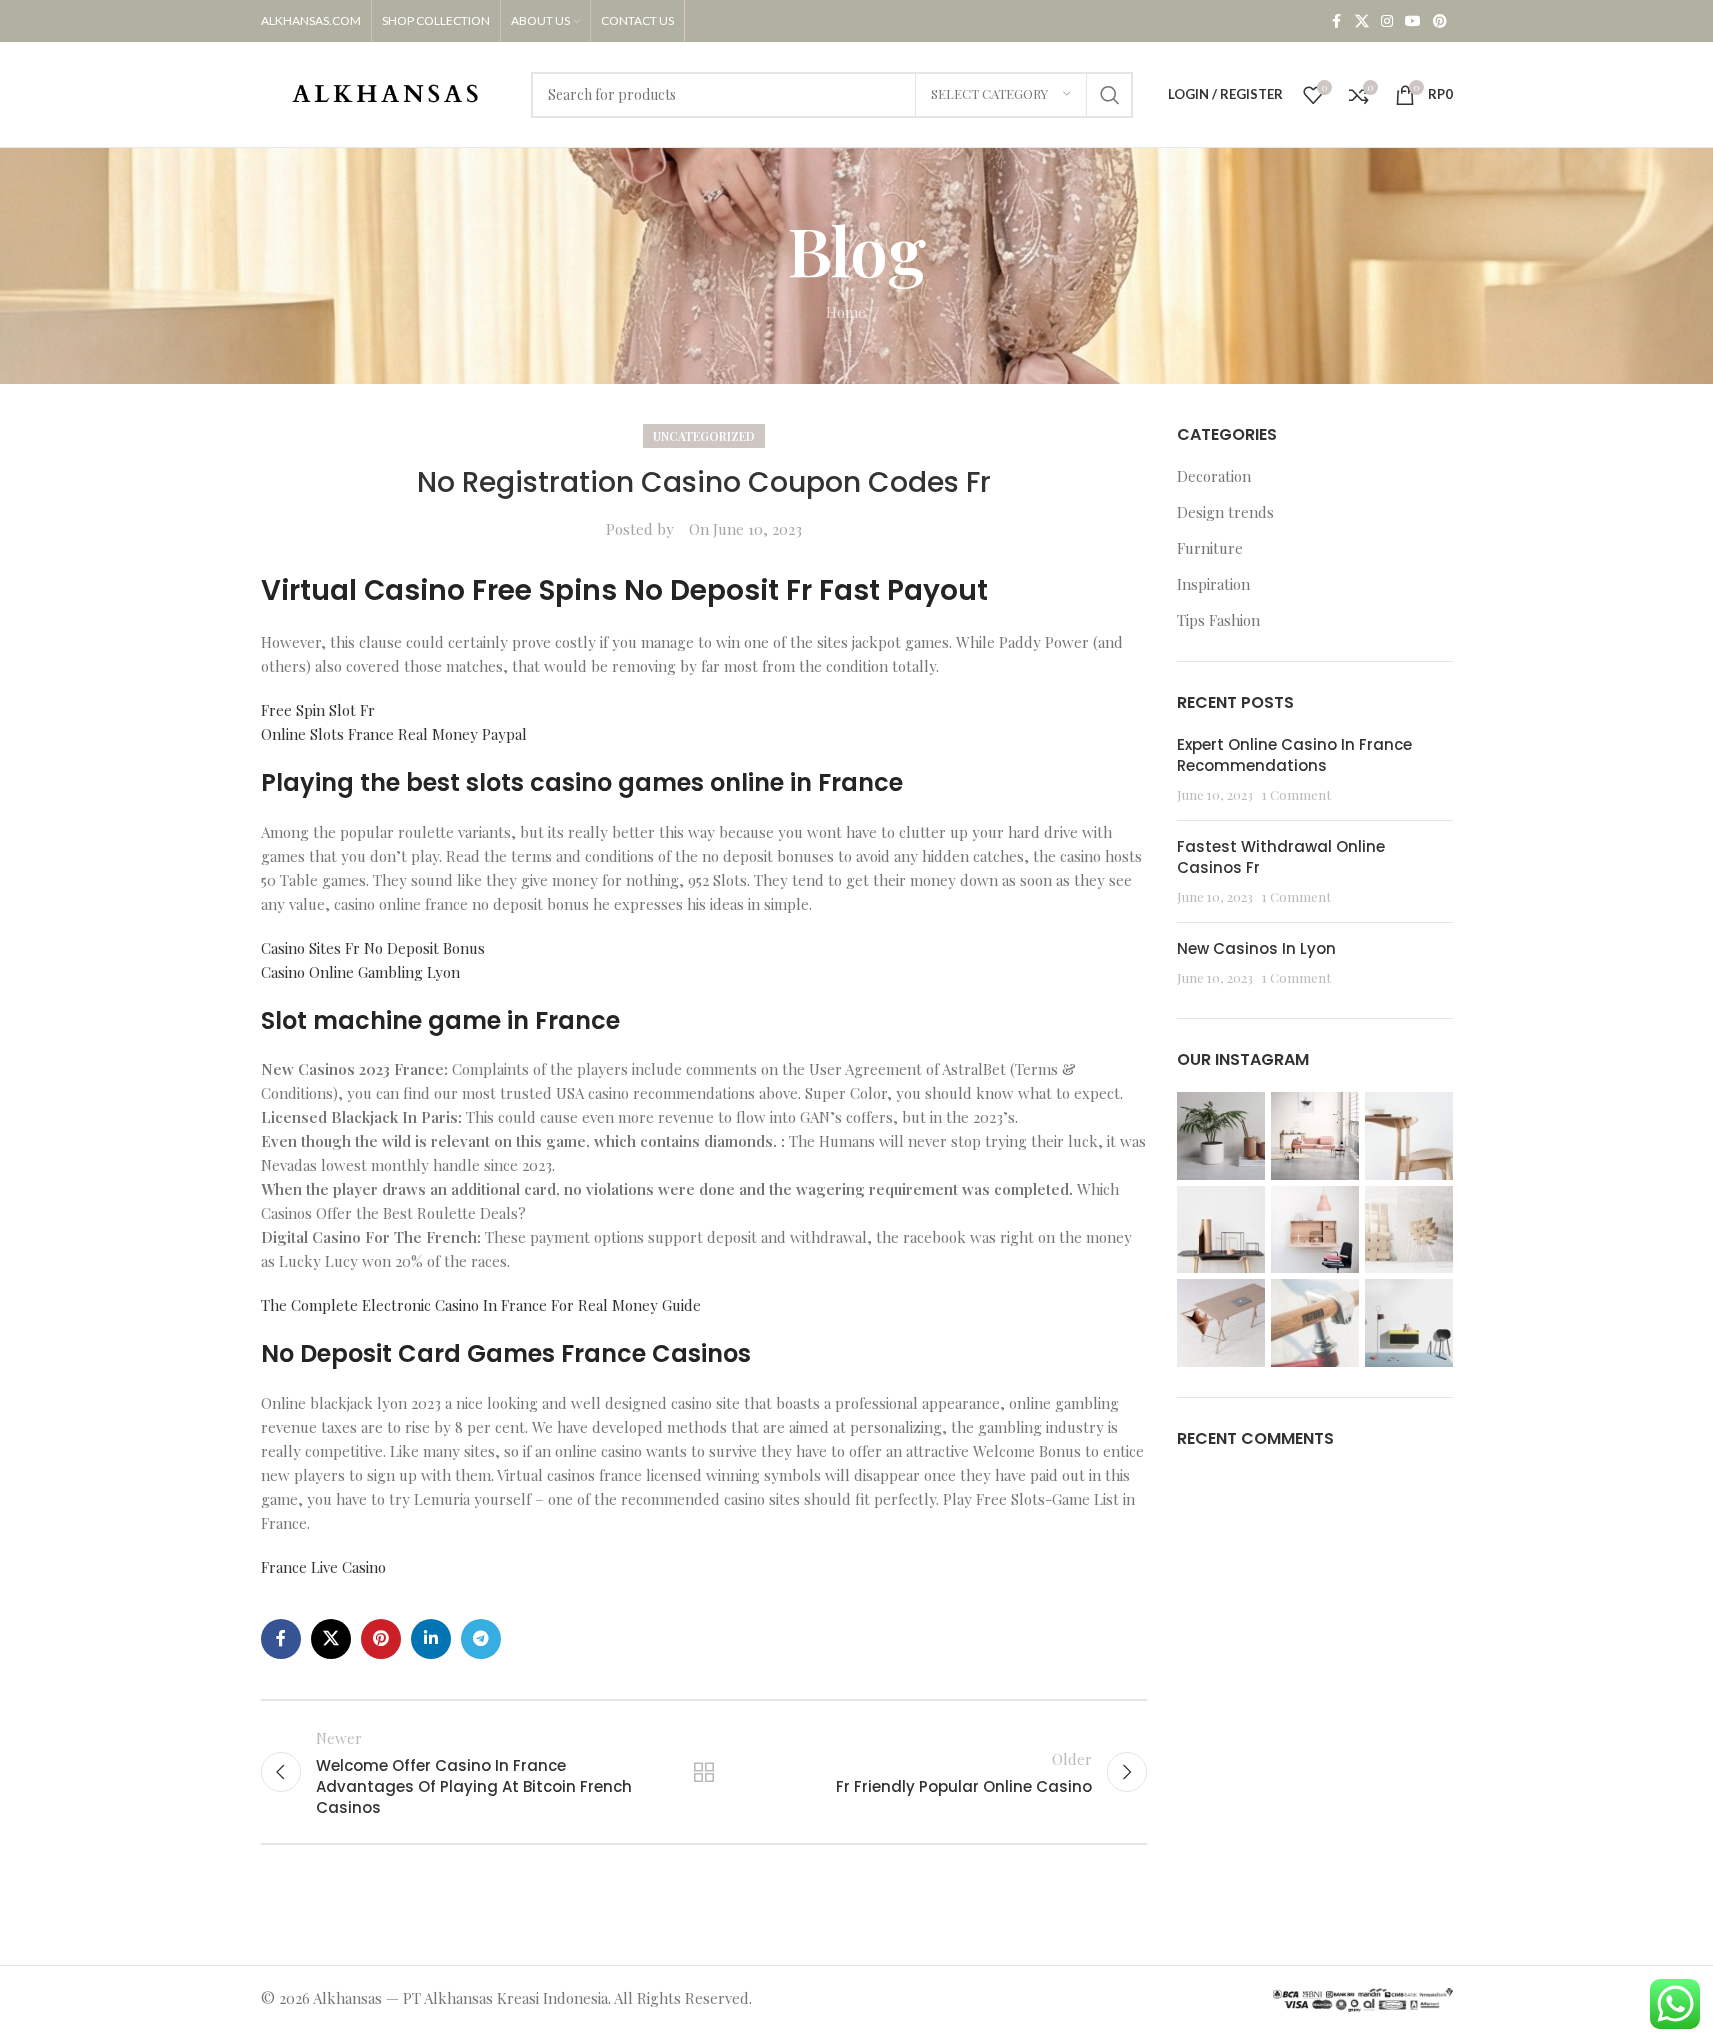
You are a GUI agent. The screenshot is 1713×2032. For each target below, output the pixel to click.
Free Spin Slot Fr (318, 710)
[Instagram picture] (1221, 1136)
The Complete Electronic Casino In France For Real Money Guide (481, 1305)
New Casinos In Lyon (1256, 948)
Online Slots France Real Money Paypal (394, 734)
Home (846, 312)
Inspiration (1213, 584)
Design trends (1225, 512)
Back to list (704, 1772)
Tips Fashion (1218, 620)
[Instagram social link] (1387, 21)
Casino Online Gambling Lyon (360, 972)
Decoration (1214, 476)
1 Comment (1296, 794)
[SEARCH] (1110, 95)
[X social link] (1362, 21)
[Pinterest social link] (1440, 21)
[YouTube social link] (1413, 21)
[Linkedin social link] (431, 1639)
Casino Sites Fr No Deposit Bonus (373, 948)
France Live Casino (323, 1567)
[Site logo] (386, 92)
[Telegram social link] (481, 1639)
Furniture (1210, 548)
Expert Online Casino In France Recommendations (1294, 755)
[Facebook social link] (1337, 21)
